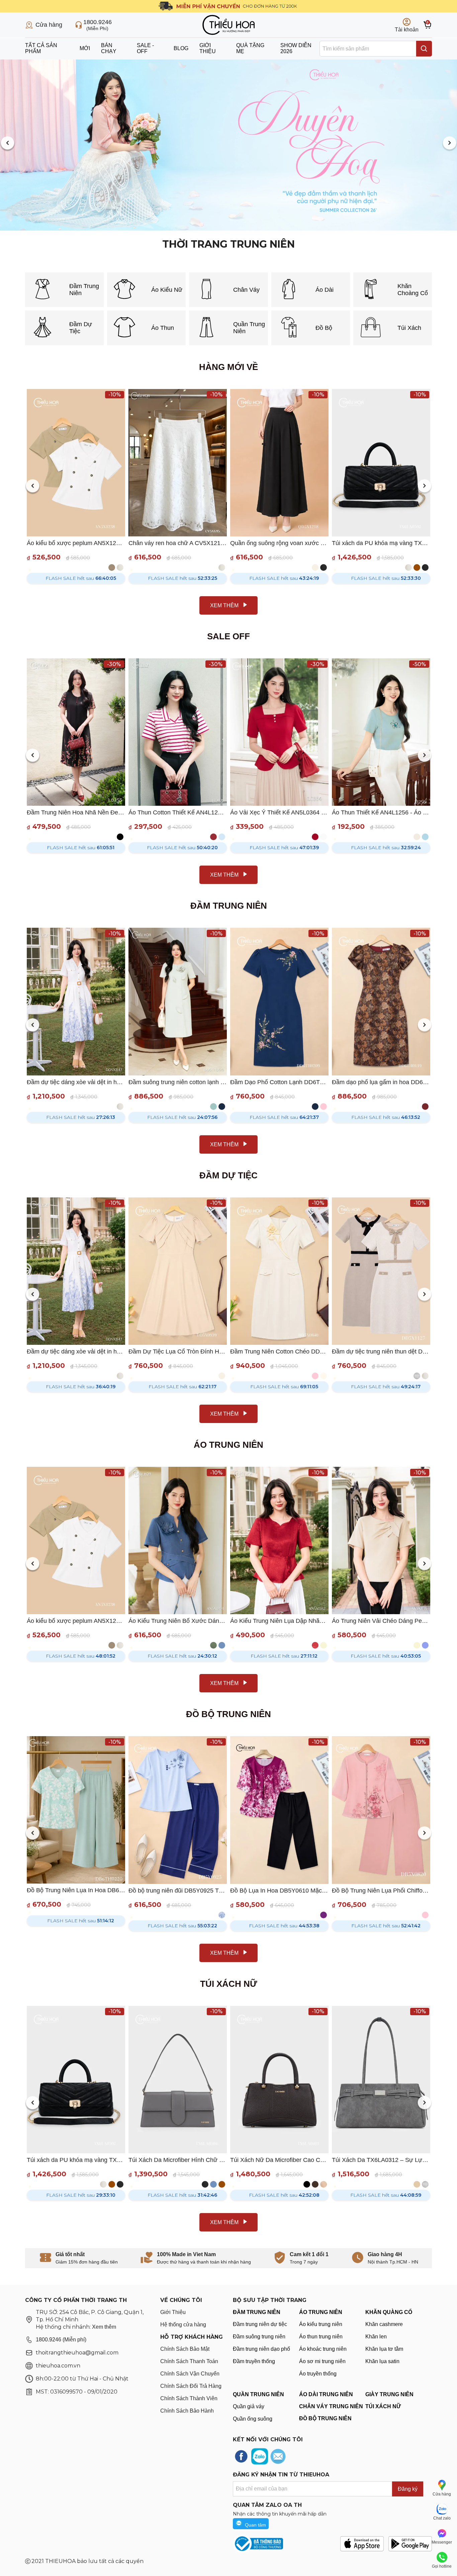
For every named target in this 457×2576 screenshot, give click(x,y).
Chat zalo (442, 2518)
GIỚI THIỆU (208, 48)
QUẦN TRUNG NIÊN (258, 2394)
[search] (424, 49)
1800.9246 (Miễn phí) (61, 2340)
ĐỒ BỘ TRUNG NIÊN (325, 2418)
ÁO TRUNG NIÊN (321, 2312)
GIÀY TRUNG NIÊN (389, 2394)
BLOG (181, 48)
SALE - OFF (145, 48)
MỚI (85, 48)
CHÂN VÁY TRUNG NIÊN (331, 2406)
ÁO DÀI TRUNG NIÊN (326, 2394)
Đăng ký (408, 2489)
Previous (8, 144)
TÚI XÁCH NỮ (383, 2406)
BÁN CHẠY (109, 48)
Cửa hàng (442, 2494)
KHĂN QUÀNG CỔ (389, 2312)
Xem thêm (104, 2327)
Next (449, 144)
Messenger (442, 2542)
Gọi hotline (442, 2566)
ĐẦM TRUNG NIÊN (257, 2312)
